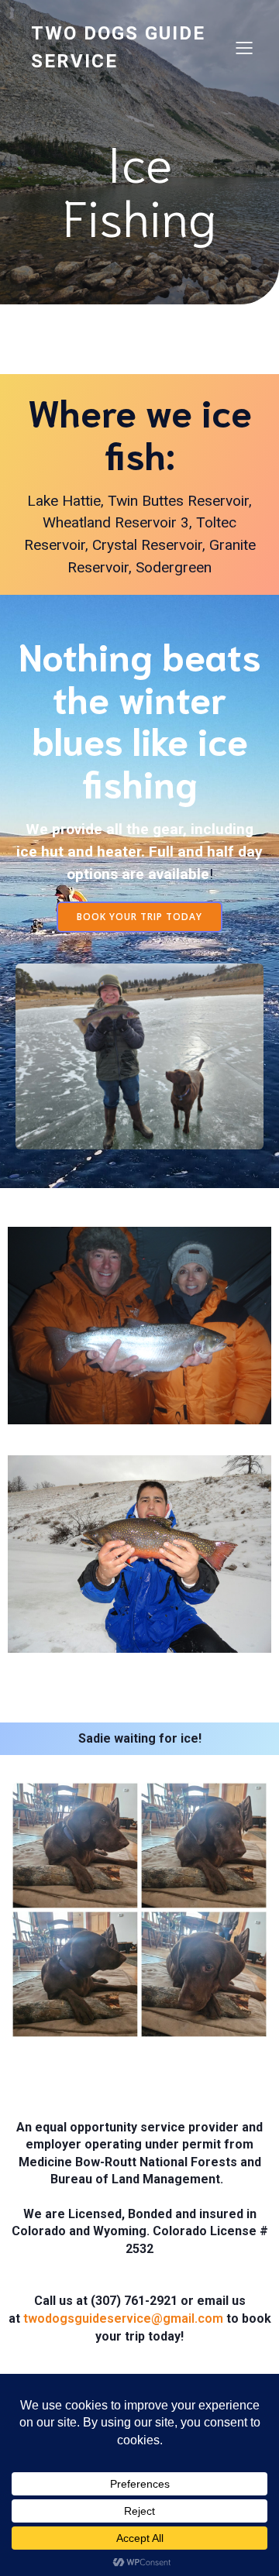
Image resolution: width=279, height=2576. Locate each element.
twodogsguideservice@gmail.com (123, 2318)
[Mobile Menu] (244, 47)
